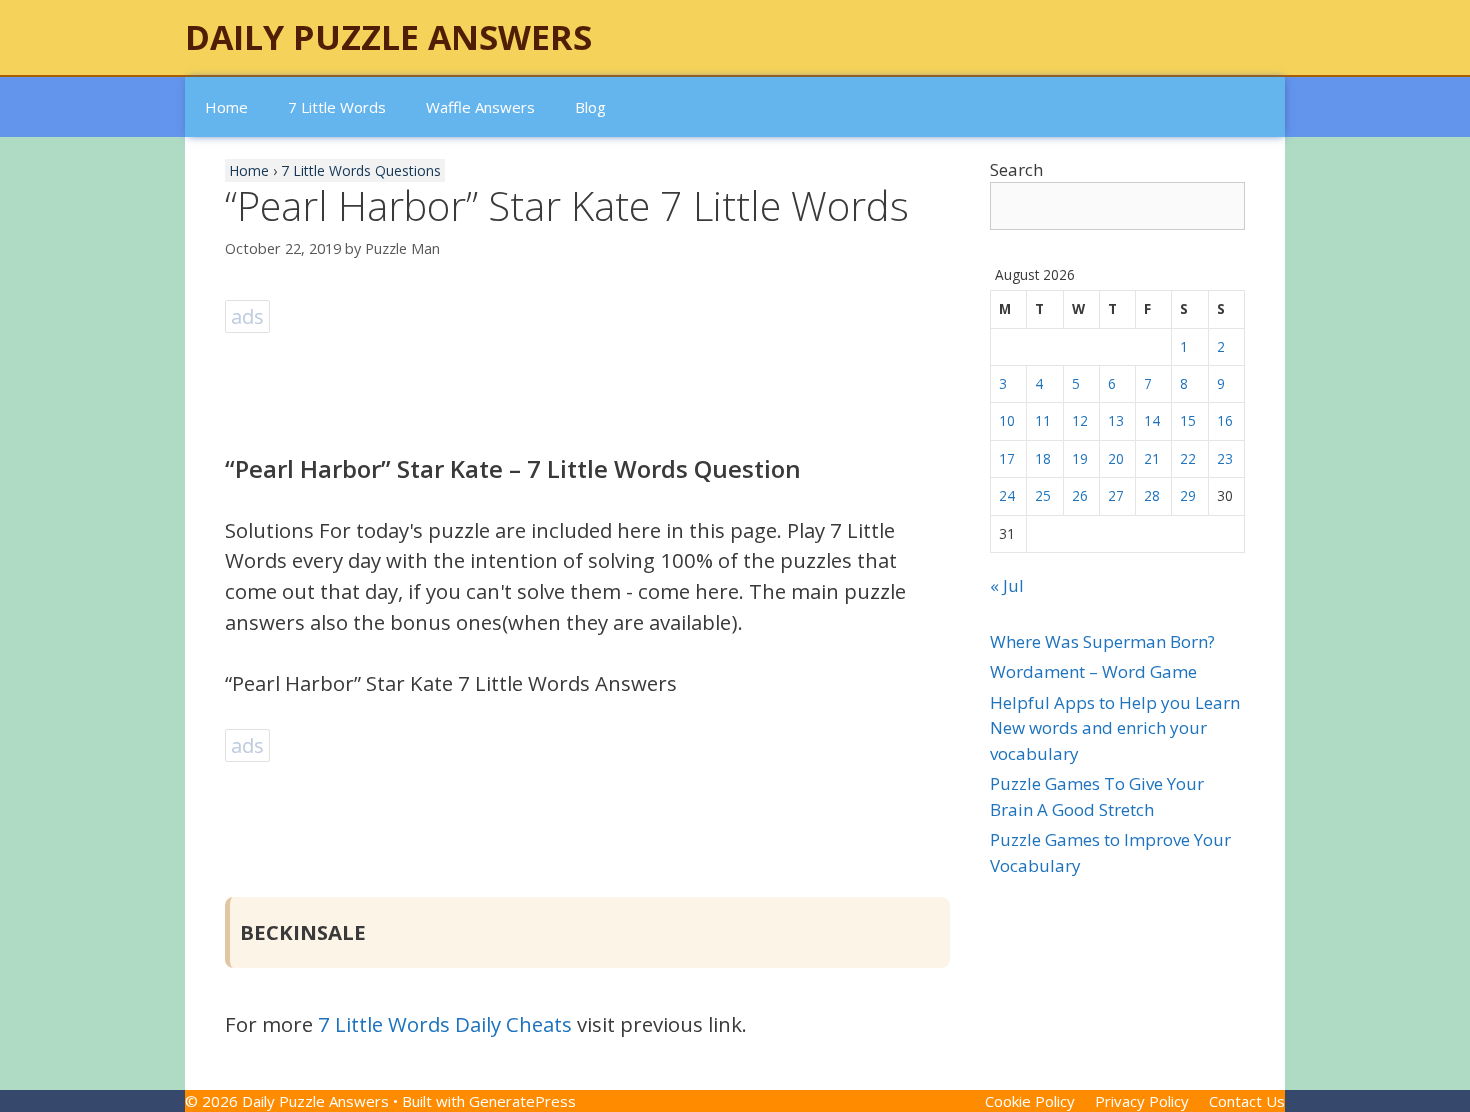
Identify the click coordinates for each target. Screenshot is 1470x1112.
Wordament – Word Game (1093, 671)
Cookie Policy (1030, 1101)
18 (1043, 458)
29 (1188, 495)
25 (1043, 495)
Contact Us (1247, 1101)
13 (1116, 420)
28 (1152, 495)
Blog (590, 107)
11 (1043, 420)
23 (1225, 458)
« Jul (1007, 585)
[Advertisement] (589, 383)
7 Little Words (337, 107)
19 (1080, 458)
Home (226, 107)
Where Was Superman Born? (1102, 641)
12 (1080, 420)
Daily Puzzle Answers (388, 37)
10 (1007, 420)
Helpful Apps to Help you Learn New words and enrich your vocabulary (1115, 728)
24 (1007, 495)
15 (1188, 420)
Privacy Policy (1142, 1101)
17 (1007, 458)
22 (1188, 458)
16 (1225, 420)
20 (1116, 458)
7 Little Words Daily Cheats (445, 1024)
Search (1016, 169)
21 (1152, 458)
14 (1152, 420)
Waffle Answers (480, 107)
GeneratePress (522, 1101)
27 (1116, 495)
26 (1080, 495)
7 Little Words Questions (361, 170)
